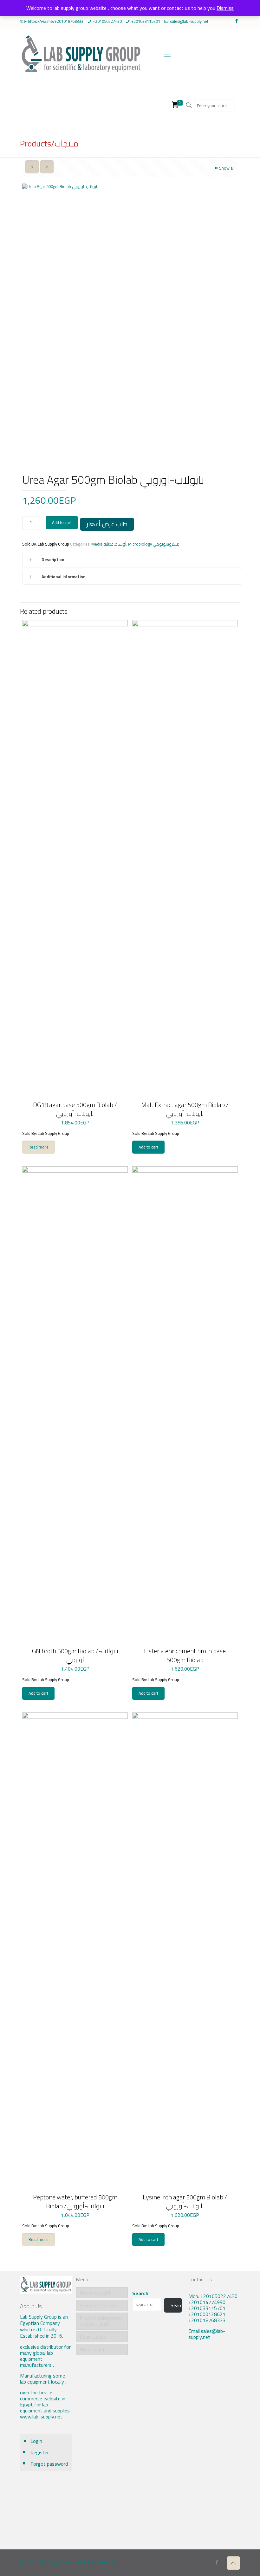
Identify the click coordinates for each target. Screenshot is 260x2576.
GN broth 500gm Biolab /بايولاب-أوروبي (75, 1655)
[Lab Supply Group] (81, 54)
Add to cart (62, 522)
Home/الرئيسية (95, 2293)
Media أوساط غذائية (109, 544)
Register (40, 2452)
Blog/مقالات (93, 2337)
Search (140, 2293)
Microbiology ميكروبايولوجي (154, 544)
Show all (227, 168)
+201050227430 (107, 21)
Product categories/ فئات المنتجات (101, 2321)
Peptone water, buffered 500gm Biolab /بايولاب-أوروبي (75, 2201)
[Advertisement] (214, 2450)
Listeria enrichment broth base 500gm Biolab (185, 1655)
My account (92, 2349)
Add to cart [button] (148, 1147)
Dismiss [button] (225, 8)
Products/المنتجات (99, 2305)
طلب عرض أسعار (107, 524)
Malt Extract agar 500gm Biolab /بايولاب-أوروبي (185, 1109)
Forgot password (49, 2464)
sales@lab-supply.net (189, 21)
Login (36, 2441)
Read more (39, 1147)
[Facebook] (237, 21)
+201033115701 (146, 21)
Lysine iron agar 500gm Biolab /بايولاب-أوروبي (185, 2201)
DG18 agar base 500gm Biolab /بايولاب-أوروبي (75, 1109)
